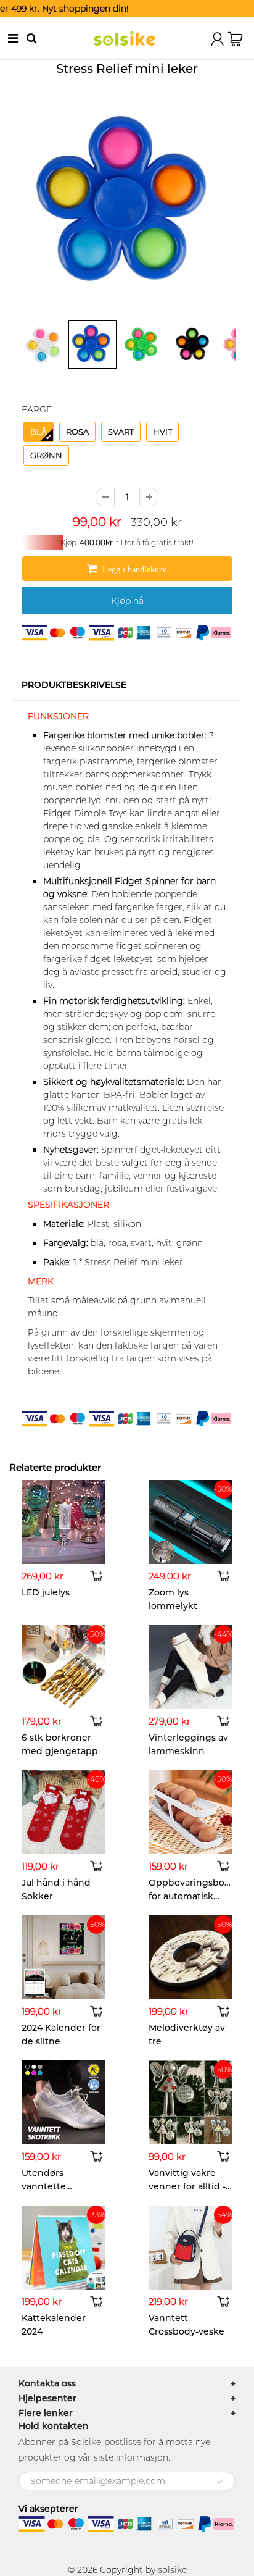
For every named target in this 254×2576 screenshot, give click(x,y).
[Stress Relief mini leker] (127, 203)
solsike (172, 2570)
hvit (162, 432)
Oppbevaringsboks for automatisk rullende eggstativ (191, 1896)
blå (39, 432)
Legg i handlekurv (135, 569)
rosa (77, 432)
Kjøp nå (127, 601)
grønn (46, 455)
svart (121, 432)
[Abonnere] (220, 2482)
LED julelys (46, 1592)
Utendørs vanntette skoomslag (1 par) (60, 2186)
